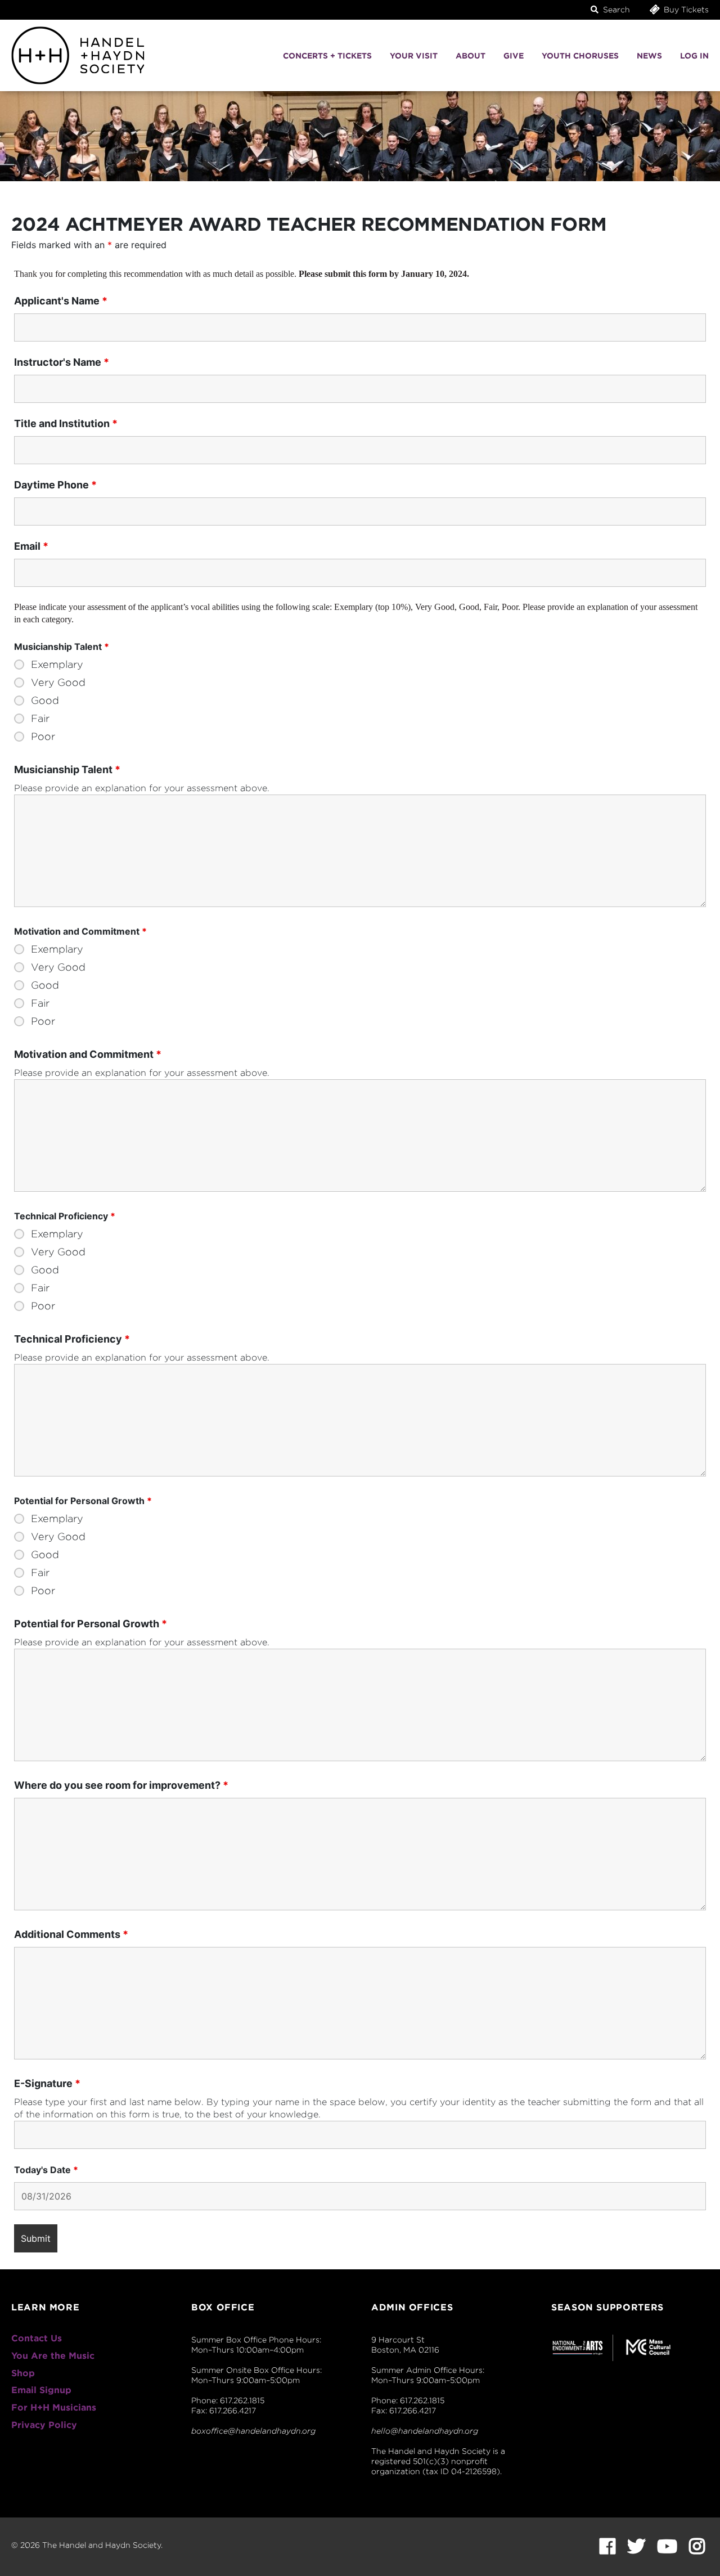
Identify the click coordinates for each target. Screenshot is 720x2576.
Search (615, 10)
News (649, 56)
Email (31, 546)
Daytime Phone (55, 485)
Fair (40, 719)
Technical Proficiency (72, 1339)
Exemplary (57, 665)
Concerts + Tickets (327, 56)
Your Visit (414, 56)
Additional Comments (71, 1935)
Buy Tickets (685, 10)
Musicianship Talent (67, 770)
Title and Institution (66, 424)
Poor (43, 737)
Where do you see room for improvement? (121, 1785)
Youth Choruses (580, 56)
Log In (694, 56)
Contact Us (37, 2338)
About (471, 56)
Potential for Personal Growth (91, 1624)
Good (45, 701)
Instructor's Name (62, 362)
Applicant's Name (61, 301)
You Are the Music (53, 2356)
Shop (23, 2373)
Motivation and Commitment (88, 1054)
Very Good (58, 683)
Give (514, 56)
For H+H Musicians (54, 2407)
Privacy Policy (44, 2425)
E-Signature (47, 2084)
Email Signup (41, 2390)
